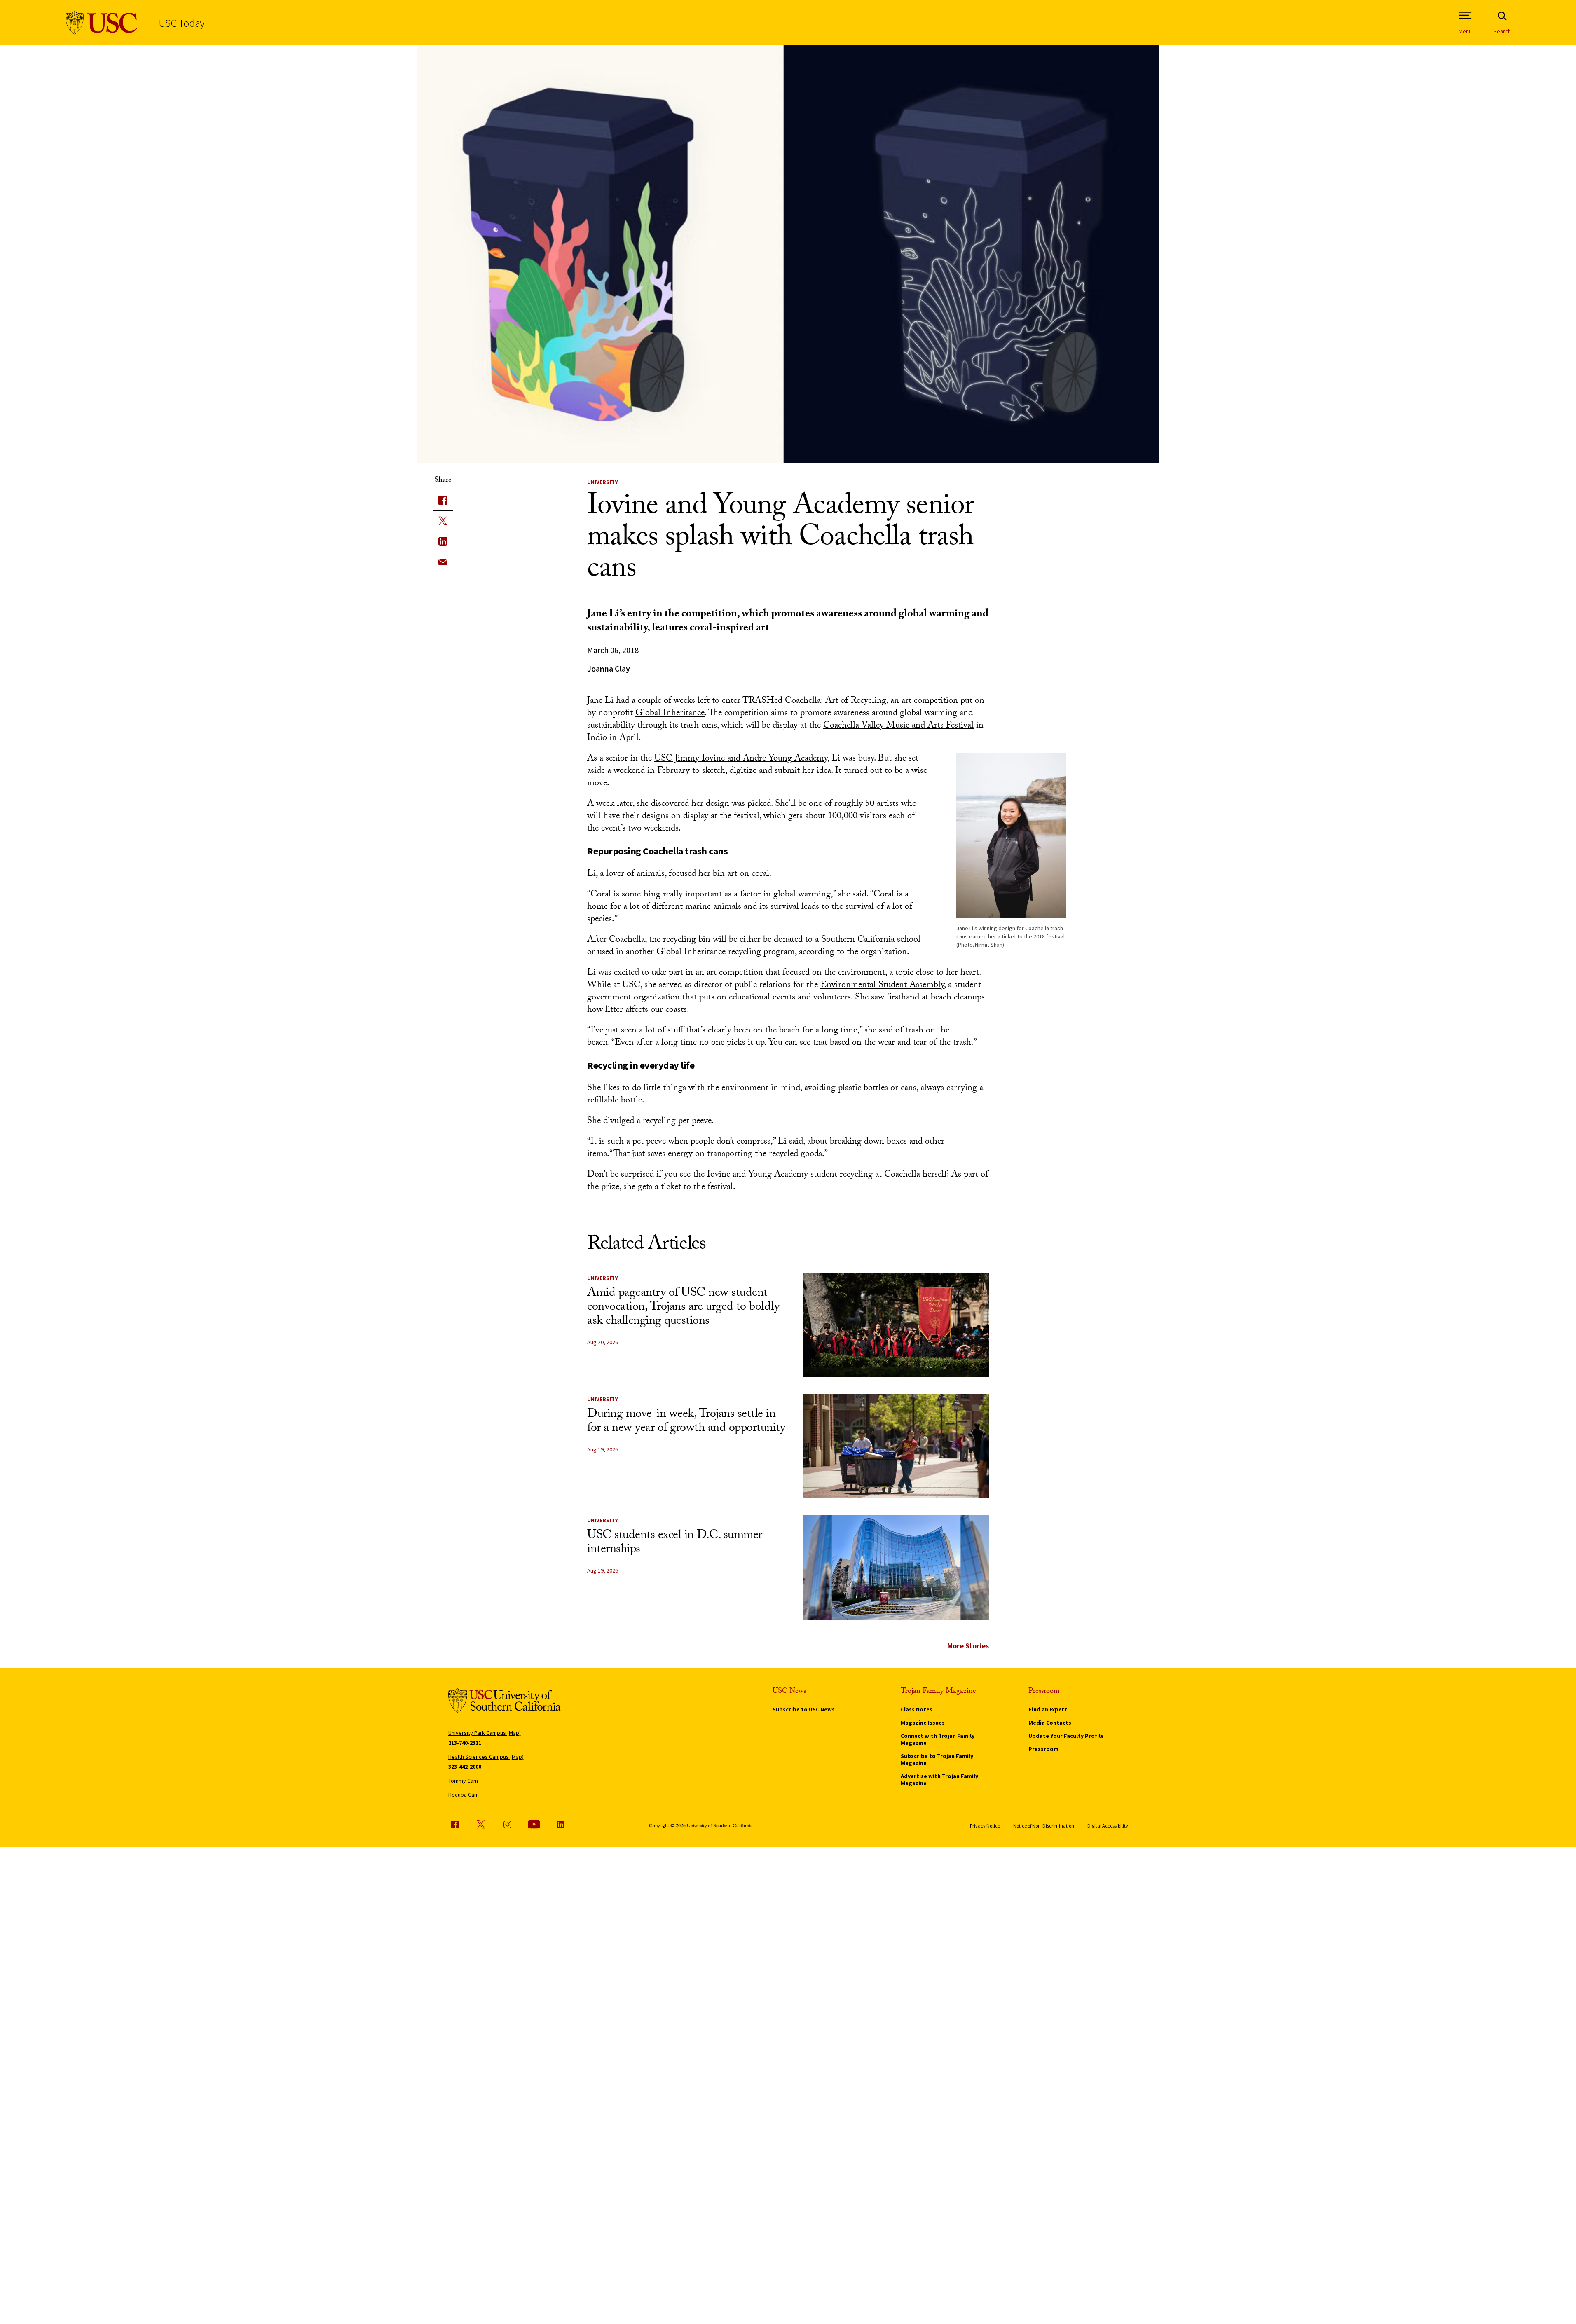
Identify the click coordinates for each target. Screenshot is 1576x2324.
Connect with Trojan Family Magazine (938, 1739)
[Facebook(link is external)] (443, 500)
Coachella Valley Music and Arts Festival (898, 726)
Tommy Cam (463, 1781)
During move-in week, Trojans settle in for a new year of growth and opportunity (686, 1422)
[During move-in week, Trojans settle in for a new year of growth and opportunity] (896, 1446)
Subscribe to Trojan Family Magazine (937, 1759)
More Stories (968, 1646)
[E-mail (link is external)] (443, 562)
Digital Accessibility (1108, 1826)
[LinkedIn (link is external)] (443, 541)
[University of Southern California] (102, 23)
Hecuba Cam (464, 1795)
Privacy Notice (985, 1826)
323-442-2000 (465, 1767)
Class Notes (917, 1709)
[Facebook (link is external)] (454, 1824)
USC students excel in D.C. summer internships (675, 1543)
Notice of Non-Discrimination (1044, 1826)
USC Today (181, 23)
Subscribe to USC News (804, 1709)
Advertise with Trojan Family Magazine (939, 1780)
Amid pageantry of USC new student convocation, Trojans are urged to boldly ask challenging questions (683, 1308)
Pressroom (1043, 1749)
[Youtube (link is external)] (534, 1824)
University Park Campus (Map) (485, 1733)
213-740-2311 (465, 1743)
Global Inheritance (670, 714)
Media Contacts (1050, 1723)
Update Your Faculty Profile (1066, 1736)
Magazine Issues (923, 1723)
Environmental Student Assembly (882, 986)
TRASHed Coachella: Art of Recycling (814, 701)
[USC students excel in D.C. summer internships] (896, 1567)
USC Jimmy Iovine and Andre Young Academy (741, 759)
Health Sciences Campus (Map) (486, 1757)
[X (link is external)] (443, 521)
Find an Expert (1048, 1709)
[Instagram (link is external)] (507, 1824)
